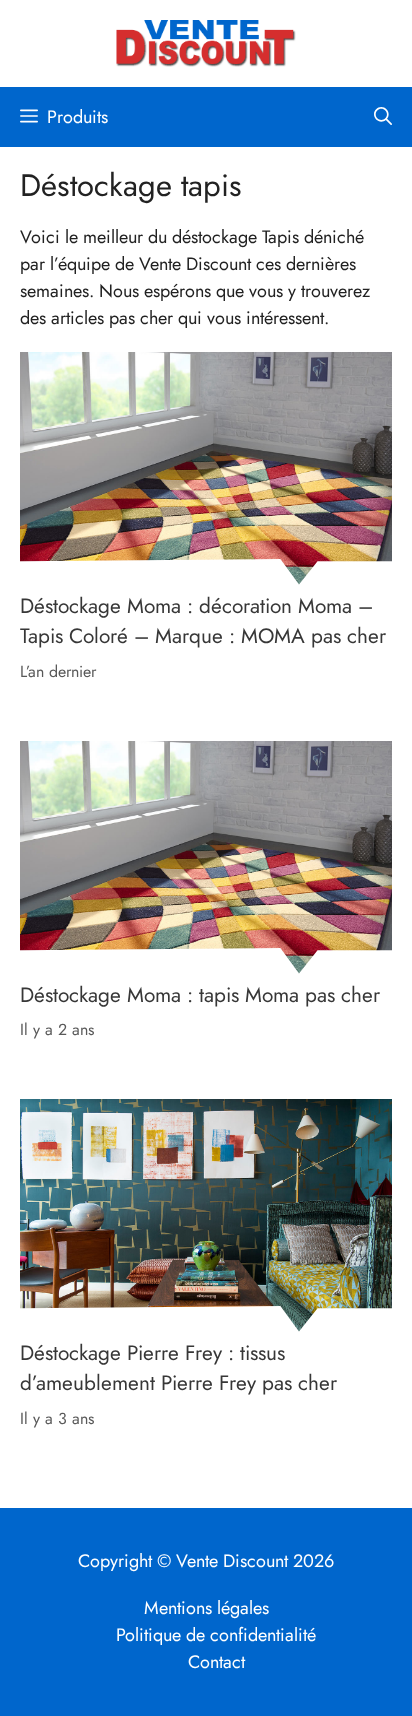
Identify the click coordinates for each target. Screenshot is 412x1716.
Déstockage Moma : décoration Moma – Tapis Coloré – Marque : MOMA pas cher (203, 621)
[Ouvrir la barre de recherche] (383, 117)
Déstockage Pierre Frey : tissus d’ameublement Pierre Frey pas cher (178, 1368)
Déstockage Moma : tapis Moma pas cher (200, 994)
